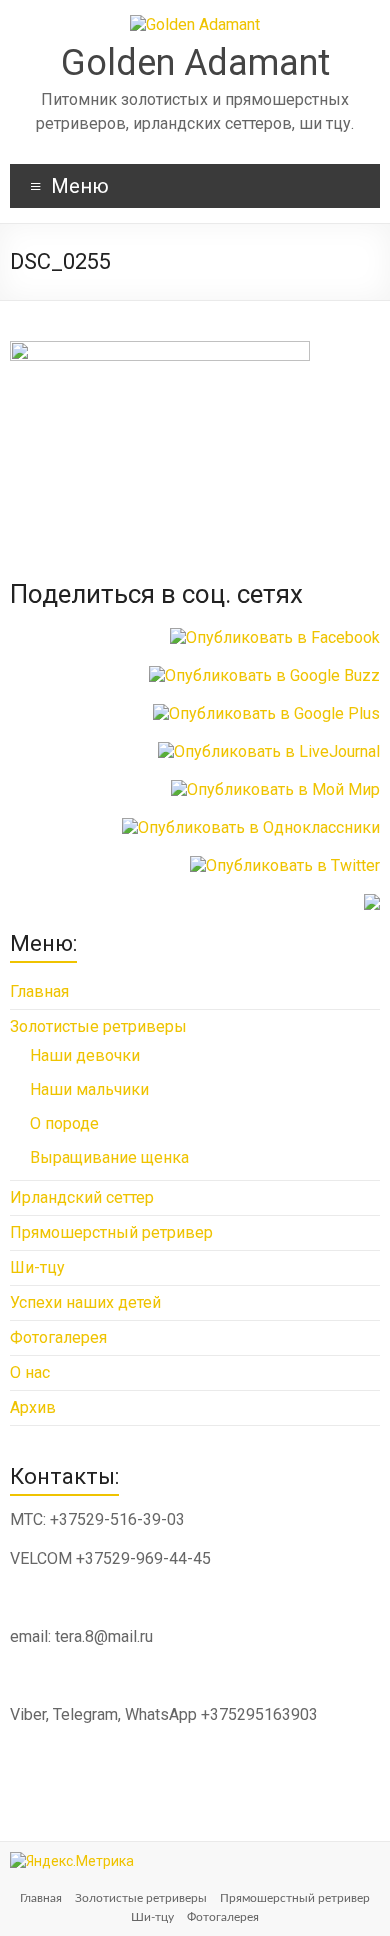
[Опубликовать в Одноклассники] (251, 827)
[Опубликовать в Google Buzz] (264, 675)
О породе (64, 1123)
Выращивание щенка (109, 1157)
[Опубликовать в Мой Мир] (275, 789)
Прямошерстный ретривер (111, 1232)
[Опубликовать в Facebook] (275, 637)
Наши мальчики (89, 1089)
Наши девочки (85, 1055)
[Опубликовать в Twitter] (285, 865)
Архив (33, 1407)
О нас (30, 1372)
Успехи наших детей (85, 1302)
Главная (39, 991)
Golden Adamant (195, 63)
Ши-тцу (37, 1267)
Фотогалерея (58, 1337)
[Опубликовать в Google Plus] (266, 713)
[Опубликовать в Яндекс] (372, 903)
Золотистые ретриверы (98, 1026)
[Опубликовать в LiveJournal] (269, 751)
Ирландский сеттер (82, 1197)
